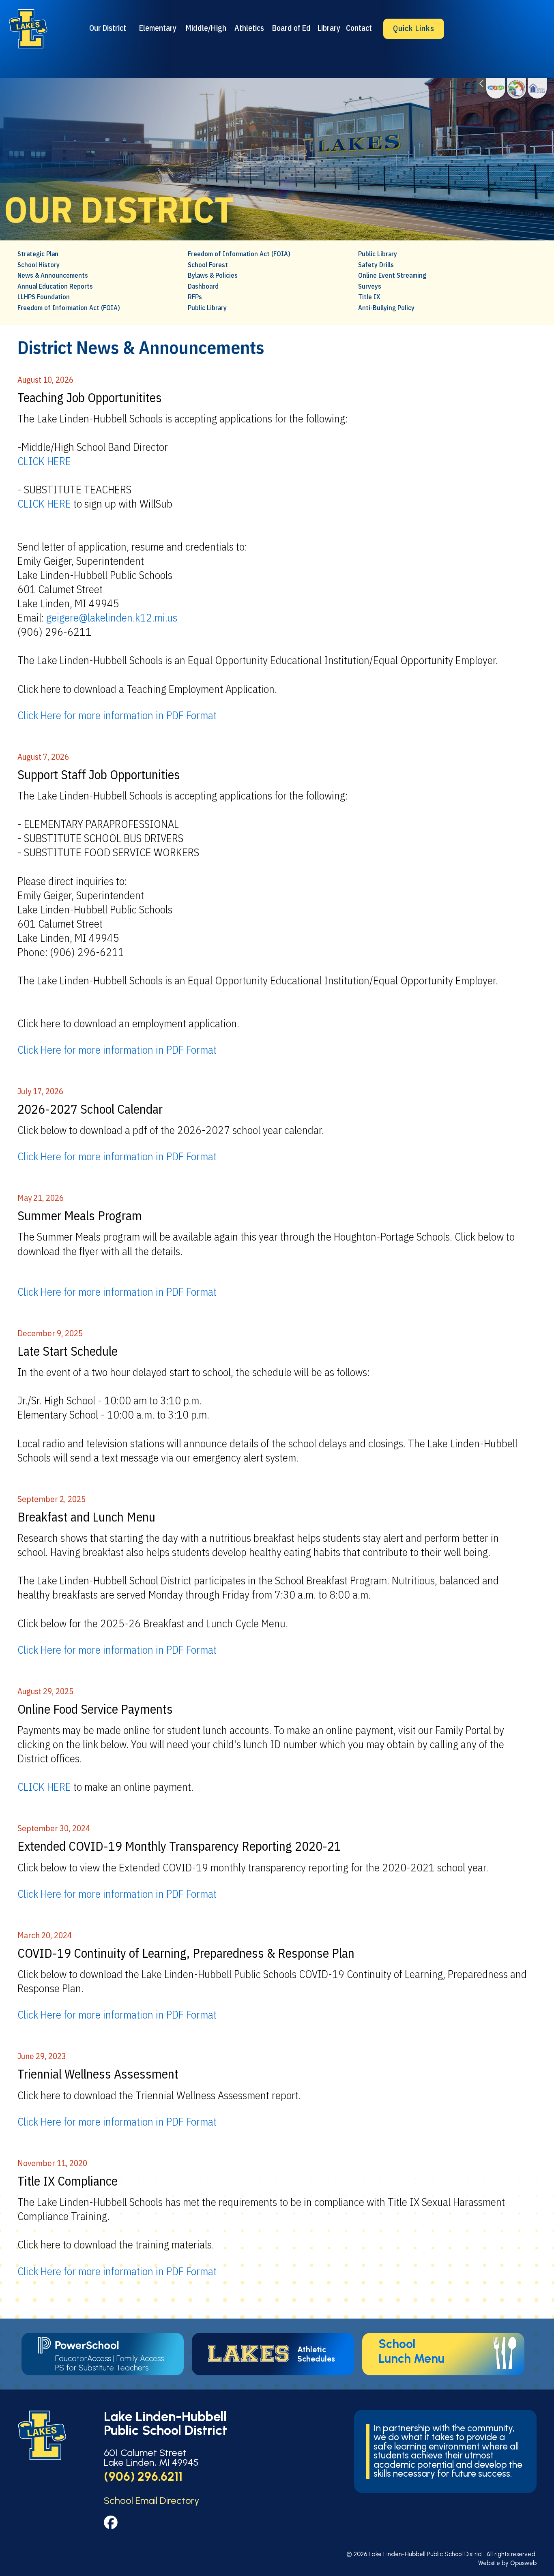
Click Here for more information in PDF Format (117, 715)
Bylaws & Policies (213, 275)
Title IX (369, 297)
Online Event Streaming (392, 275)
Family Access (140, 2358)
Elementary (158, 28)
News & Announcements (53, 275)
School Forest (208, 265)
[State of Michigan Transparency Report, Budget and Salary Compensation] (516, 88)
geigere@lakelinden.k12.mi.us (112, 617)
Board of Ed (291, 28)
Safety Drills (376, 265)
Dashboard (203, 286)
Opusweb (523, 2563)
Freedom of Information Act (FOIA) (69, 308)
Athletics (249, 28)
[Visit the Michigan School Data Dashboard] (537, 88)
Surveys (370, 286)
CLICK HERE (44, 461)
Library (329, 28)
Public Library (207, 308)
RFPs (195, 297)
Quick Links (414, 28)
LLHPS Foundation (44, 297)
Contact (359, 28)
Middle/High (206, 28)
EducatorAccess (83, 2358)
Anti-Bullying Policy (386, 308)
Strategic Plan (38, 254)
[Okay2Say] (496, 88)
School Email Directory (151, 2500)
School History (39, 265)
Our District (108, 28)
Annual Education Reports (55, 286)
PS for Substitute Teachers (102, 2368)
